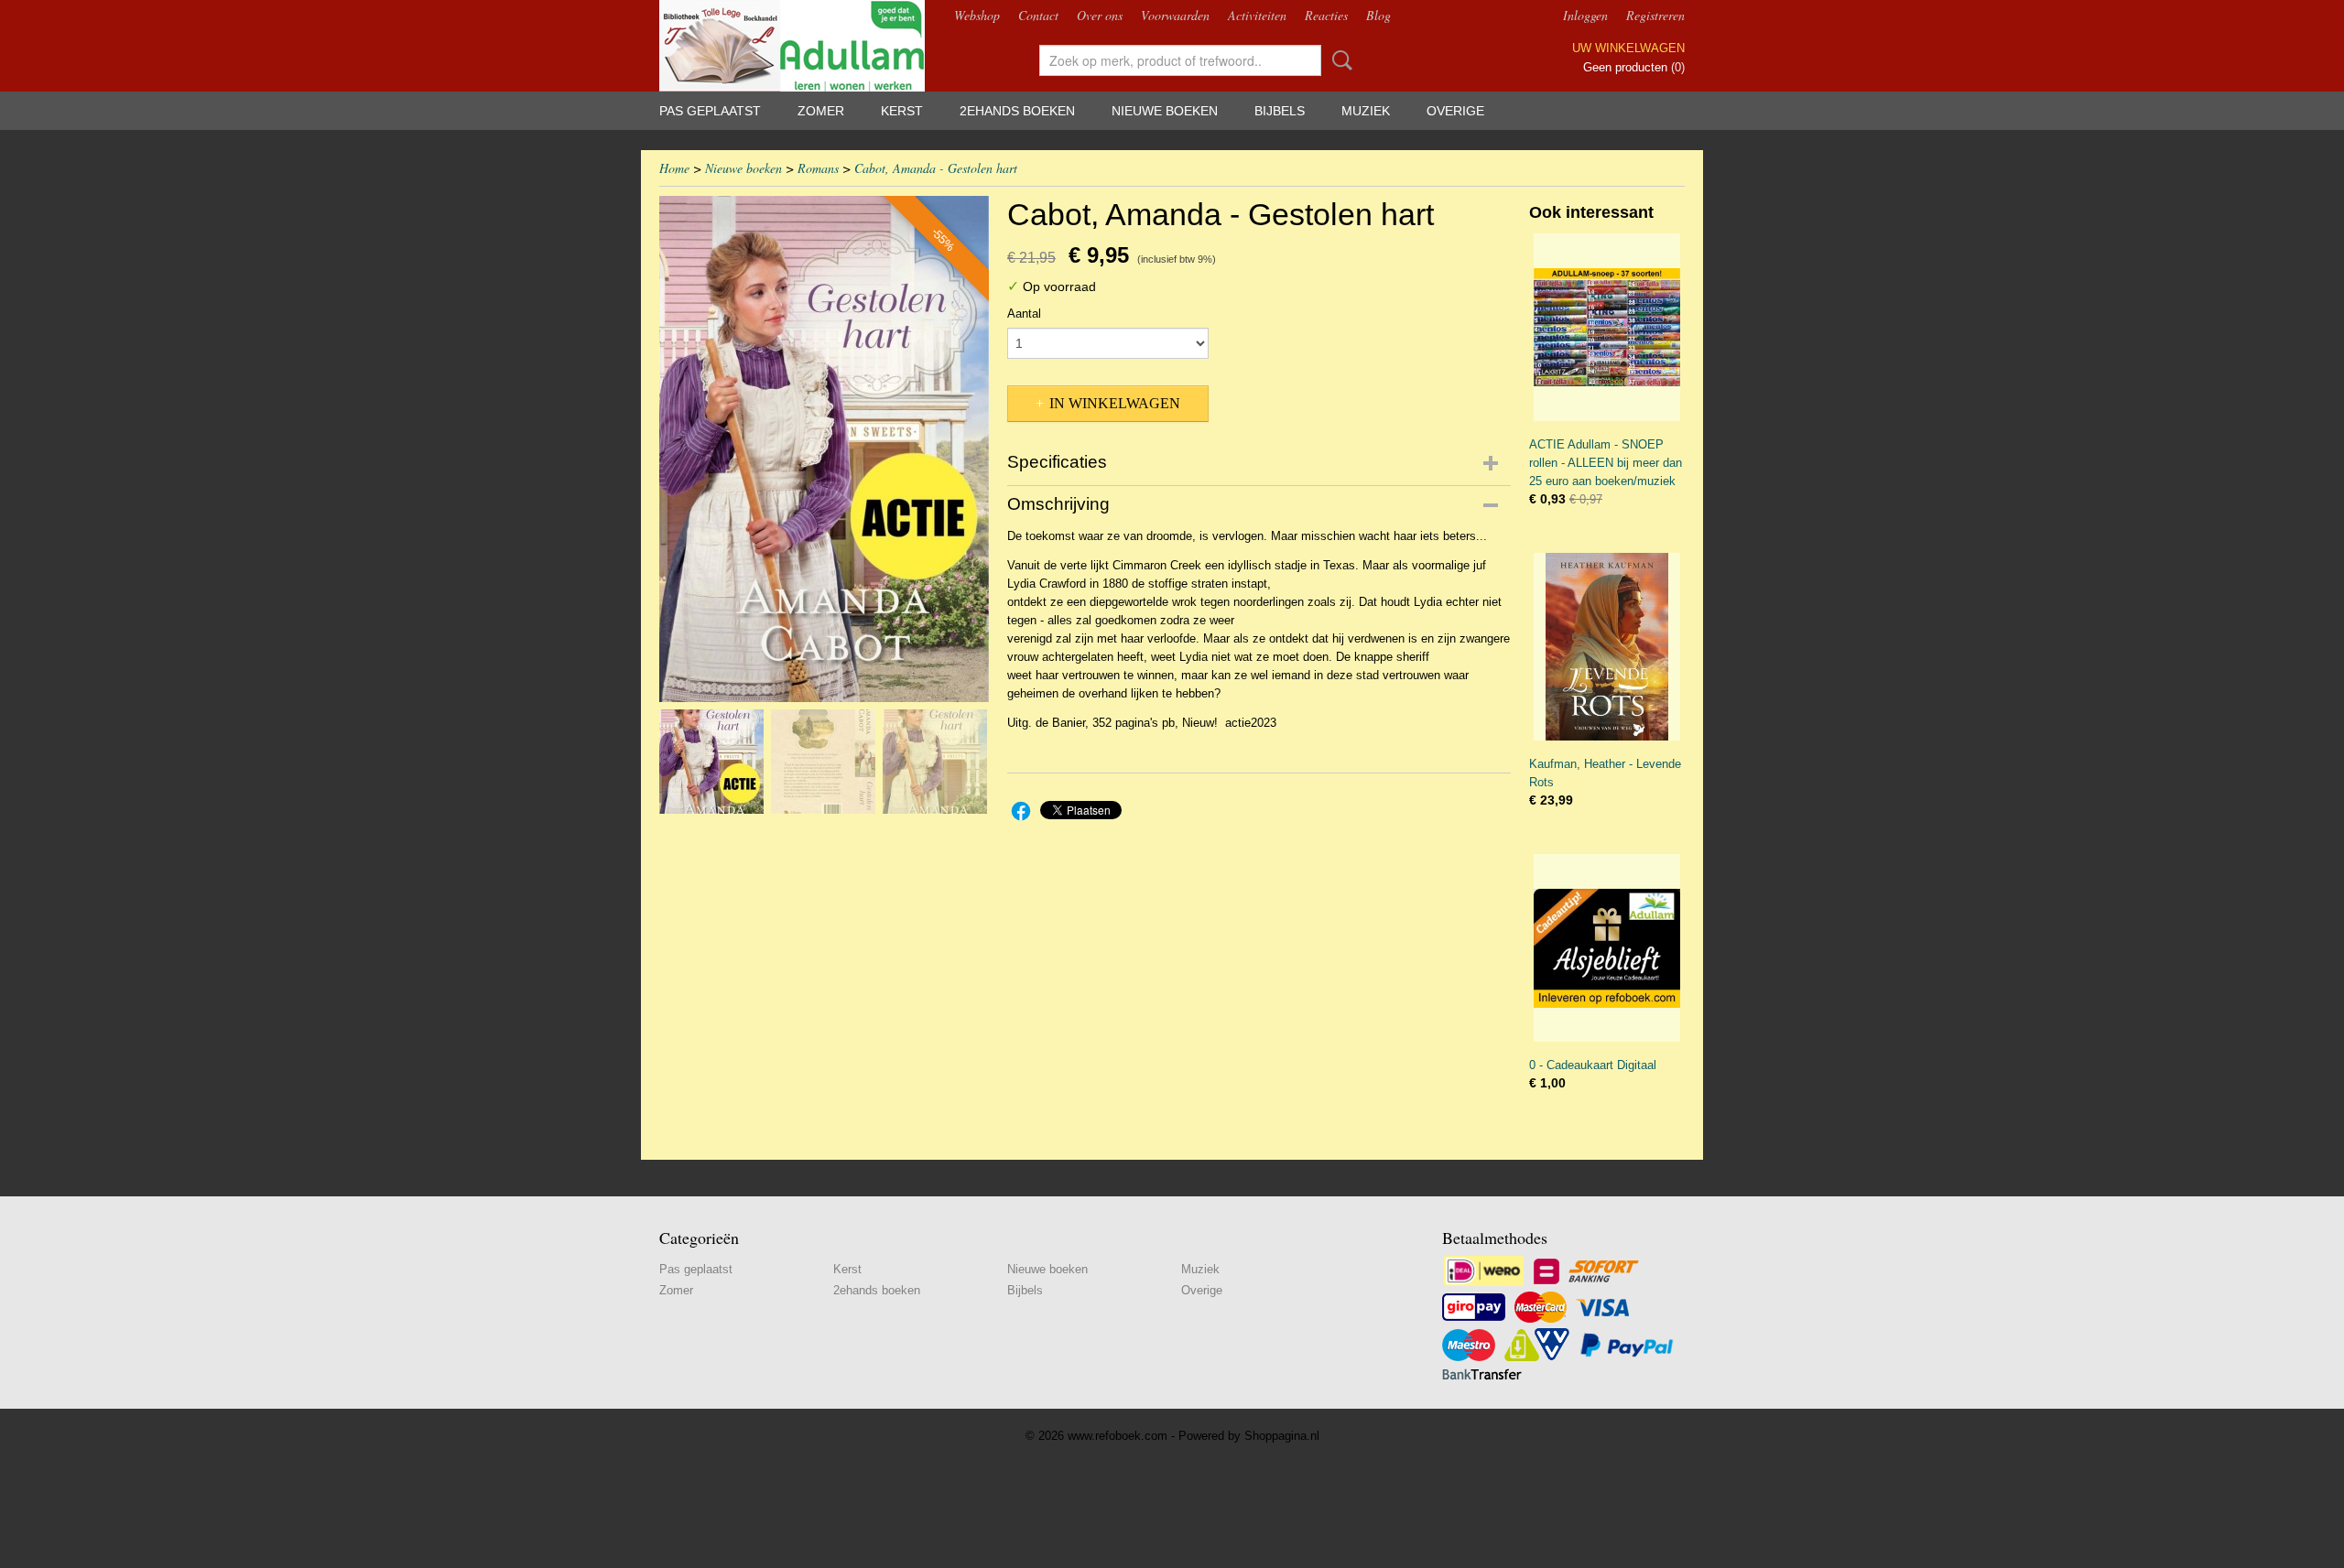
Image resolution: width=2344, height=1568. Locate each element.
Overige (1455, 111)
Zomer (821, 111)
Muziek (1366, 111)
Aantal (1024, 314)
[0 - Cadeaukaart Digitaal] (1607, 948)
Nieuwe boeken (1165, 111)
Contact (1038, 15)
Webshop (977, 15)
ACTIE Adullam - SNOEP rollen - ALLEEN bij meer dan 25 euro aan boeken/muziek (1606, 463)
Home (674, 168)
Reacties (1326, 15)
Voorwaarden (1175, 15)
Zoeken (1339, 60)
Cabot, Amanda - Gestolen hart (936, 168)
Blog (1378, 15)
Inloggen (1585, 15)
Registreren (1655, 15)
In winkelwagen (1115, 403)
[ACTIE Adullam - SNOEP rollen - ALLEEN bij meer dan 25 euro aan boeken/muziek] (1607, 327)
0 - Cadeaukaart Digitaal (1593, 1065)
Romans (818, 168)
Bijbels (1280, 111)
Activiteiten (1257, 15)
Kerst (902, 111)
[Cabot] (824, 449)
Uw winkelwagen (1628, 48)
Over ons (1100, 15)
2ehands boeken (1017, 111)
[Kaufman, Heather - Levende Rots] (1607, 647)
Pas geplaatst (710, 111)
